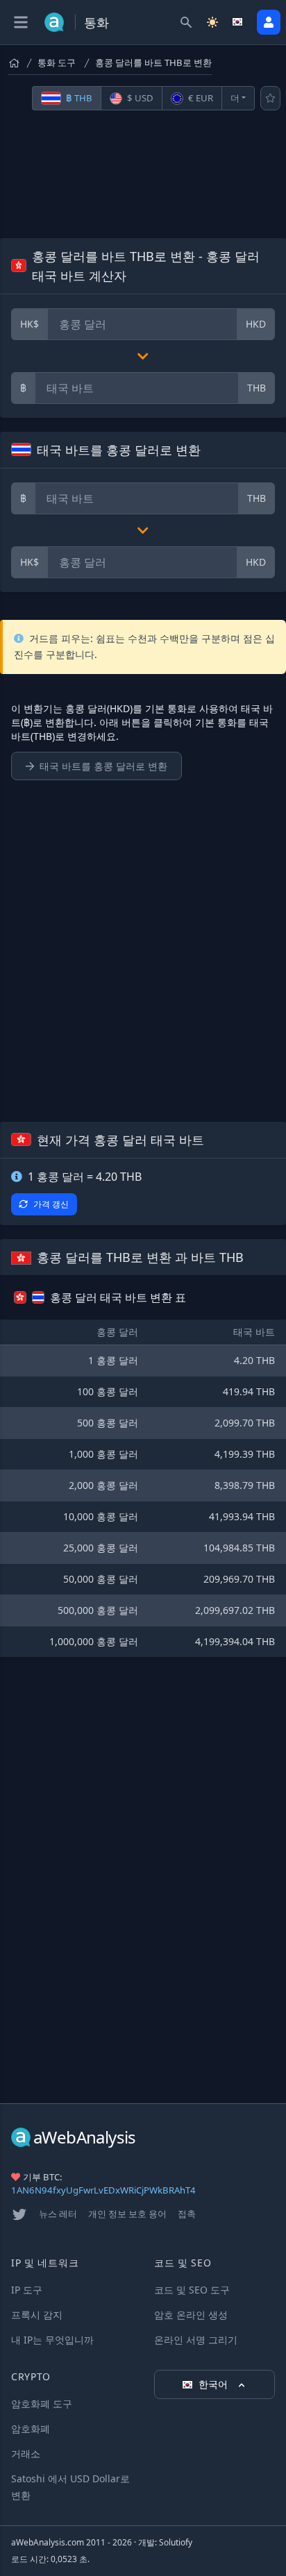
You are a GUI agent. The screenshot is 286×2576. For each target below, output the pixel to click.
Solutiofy (176, 2542)
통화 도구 (57, 62)
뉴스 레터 (58, 2214)
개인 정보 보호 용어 (127, 2214)
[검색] (186, 22)
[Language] (239, 22)
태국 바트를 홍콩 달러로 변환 (103, 766)
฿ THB (78, 98)
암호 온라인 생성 (191, 2315)
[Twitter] (19, 2214)
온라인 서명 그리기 (196, 2340)
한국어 (214, 2384)
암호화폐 (31, 2428)
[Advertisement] (143, 174)
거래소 (26, 2453)
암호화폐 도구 (42, 2404)
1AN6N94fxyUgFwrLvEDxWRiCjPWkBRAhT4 (103, 2190)
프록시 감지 (37, 2315)
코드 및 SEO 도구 (192, 2290)
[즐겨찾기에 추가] (270, 98)
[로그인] (269, 22)
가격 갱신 (51, 1204)
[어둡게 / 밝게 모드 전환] (212, 22)
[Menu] (21, 22)
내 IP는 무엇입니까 (52, 2340)
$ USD (139, 98)
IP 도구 (27, 2290)
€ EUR (200, 98)
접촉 (187, 2214)
